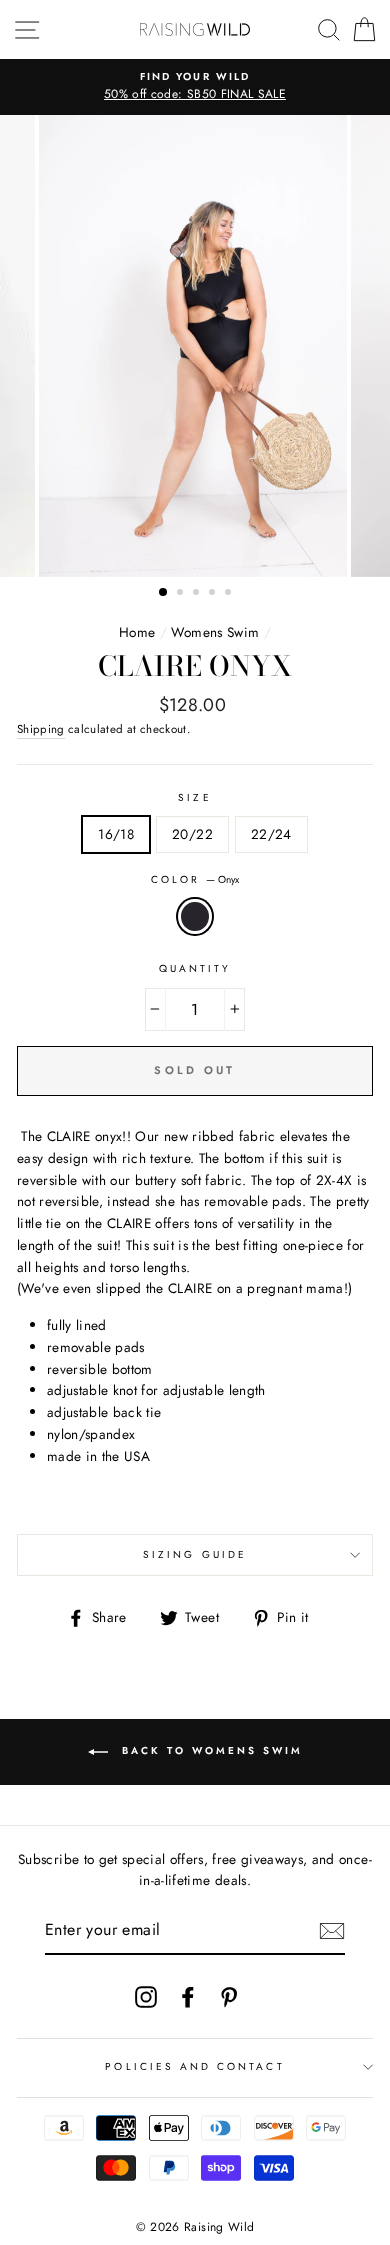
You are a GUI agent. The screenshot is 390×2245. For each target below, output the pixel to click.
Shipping (41, 729)
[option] (195, 87)
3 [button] (198, 594)
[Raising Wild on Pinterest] (229, 1996)
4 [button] (214, 594)
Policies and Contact (194, 2066)
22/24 (271, 834)
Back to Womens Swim (209, 1750)
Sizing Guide (195, 1554)
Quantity (195, 968)
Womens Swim (215, 632)
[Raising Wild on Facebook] (188, 1996)
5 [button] (230, 594)
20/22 (192, 834)
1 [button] (164, 593)
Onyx (195, 917)
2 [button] (182, 594)
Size (194, 797)
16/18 (116, 834)
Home (137, 632)
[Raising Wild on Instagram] (146, 1996)
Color (195, 879)
